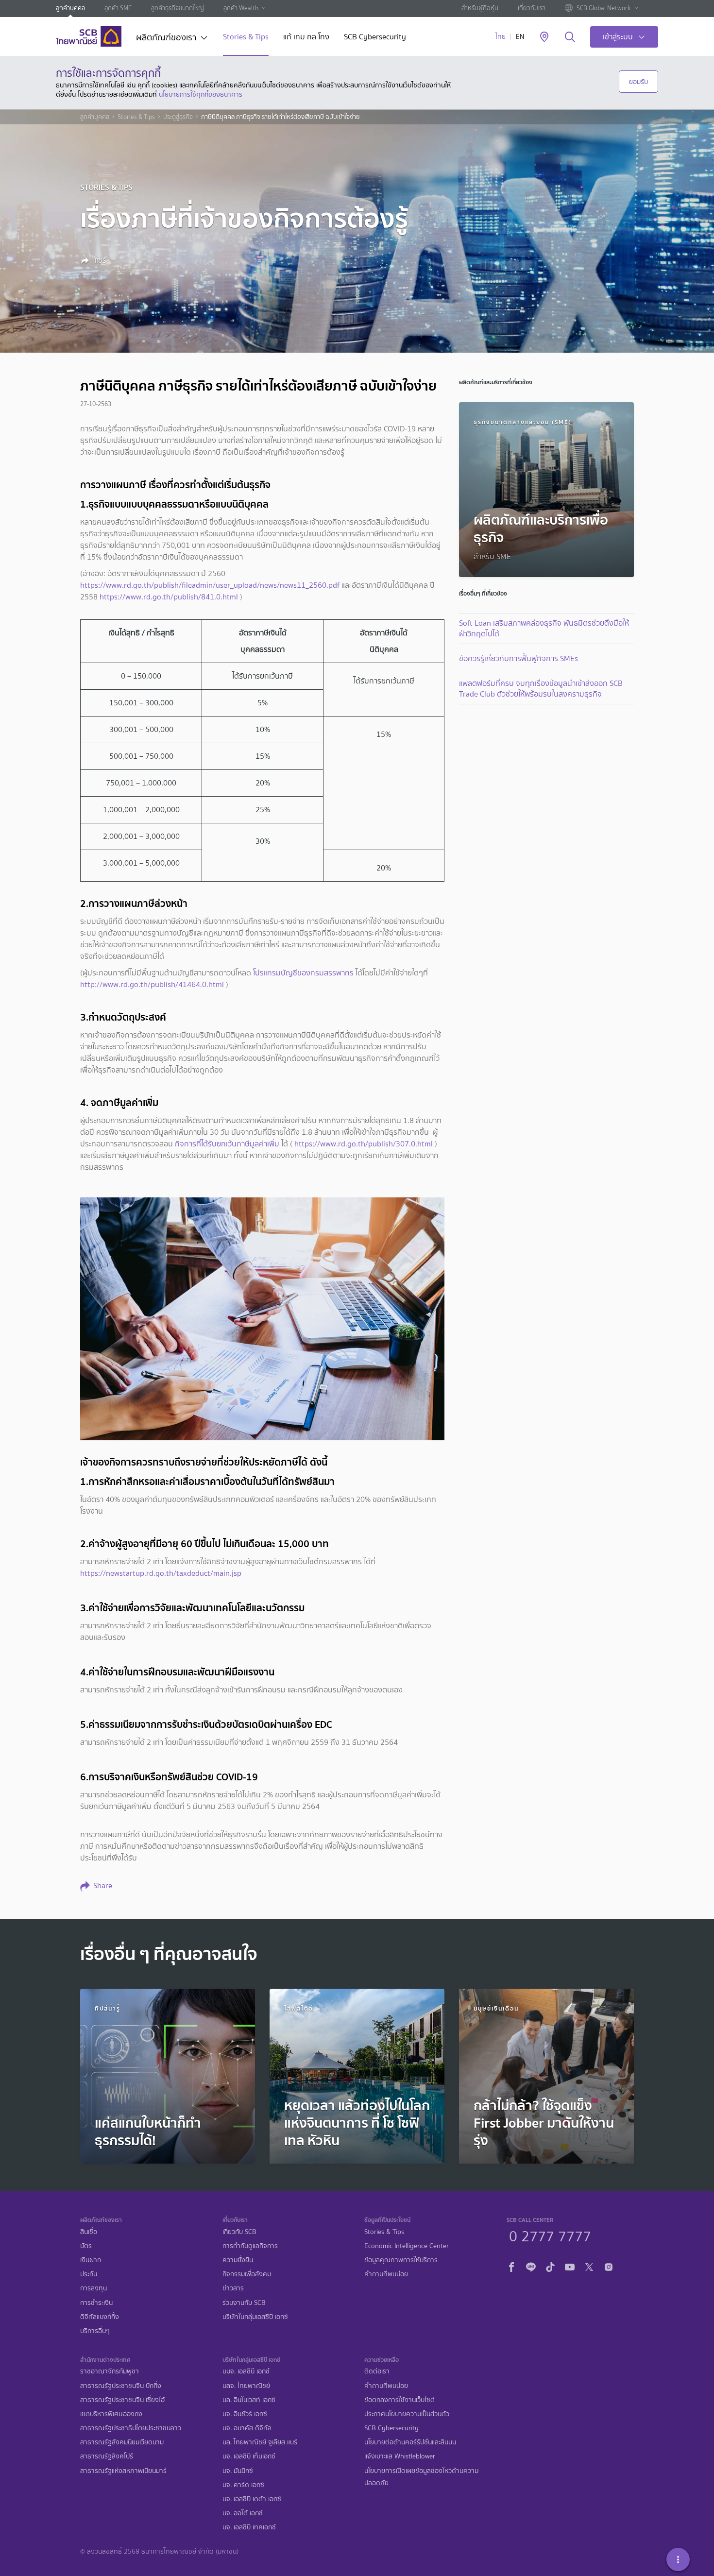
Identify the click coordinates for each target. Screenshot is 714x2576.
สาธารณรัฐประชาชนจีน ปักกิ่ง (121, 2386)
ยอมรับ (638, 82)
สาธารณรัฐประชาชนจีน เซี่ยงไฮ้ (122, 2400)
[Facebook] (511, 2266)
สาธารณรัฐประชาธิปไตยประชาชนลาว (131, 2428)
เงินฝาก (91, 2260)
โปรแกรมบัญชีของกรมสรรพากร (303, 973)
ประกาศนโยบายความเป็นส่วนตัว (407, 2414)
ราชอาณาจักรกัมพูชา (110, 2371)
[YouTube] (570, 2266)
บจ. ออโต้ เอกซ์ (243, 2513)
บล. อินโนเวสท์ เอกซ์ (249, 2400)
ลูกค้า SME (118, 8)
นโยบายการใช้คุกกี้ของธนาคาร (201, 94)
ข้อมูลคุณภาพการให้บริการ (401, 2260)
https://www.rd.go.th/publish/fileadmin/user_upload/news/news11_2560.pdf (210, 585)
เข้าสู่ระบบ (618, 37)
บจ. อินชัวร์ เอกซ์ (245, 2414)
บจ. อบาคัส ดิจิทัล (247, 2428)
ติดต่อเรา (377, 2371)
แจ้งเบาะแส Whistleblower (400, 2456)
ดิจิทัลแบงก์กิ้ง (100, 2317)
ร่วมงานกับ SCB (244, 2303)
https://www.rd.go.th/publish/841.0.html (169, 597)
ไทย (501, 37)
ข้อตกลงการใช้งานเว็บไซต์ (399, 2400)
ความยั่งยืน (238, 2260)
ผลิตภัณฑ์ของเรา (166, 38)
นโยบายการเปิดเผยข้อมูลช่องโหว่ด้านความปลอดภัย (421, 2477)
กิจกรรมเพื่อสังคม (247, 2274)
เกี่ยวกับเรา (532, 8)
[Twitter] (589, 2266)
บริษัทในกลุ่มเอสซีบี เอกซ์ (255, 2317)
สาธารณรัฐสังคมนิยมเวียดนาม (122, 2442)
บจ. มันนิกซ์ (238, 2471)
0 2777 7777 (550, 2235)
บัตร (86, 2246)
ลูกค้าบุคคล (70, 8)
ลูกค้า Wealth (241, 8)
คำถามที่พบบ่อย (386, 2274)
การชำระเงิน (96, 2303)
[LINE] (531, 2266)
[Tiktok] (550, 2266)
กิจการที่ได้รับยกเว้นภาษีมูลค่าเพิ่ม (227, 1144)
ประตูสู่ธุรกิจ (178, 117)
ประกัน (89, 2274)
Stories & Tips (246, 38)
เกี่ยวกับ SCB (239, 2232)
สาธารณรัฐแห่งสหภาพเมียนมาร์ (123, 2471)
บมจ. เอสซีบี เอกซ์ (246, 2371)
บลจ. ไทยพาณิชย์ (246, 2386)
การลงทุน (93, 2288)
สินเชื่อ (89, 2232)
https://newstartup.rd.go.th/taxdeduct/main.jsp (161, 1573)
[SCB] (89, 36)
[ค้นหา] (570, 37)
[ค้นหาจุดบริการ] (544, 37)
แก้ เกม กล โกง (306, 38)
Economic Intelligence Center (407, 2246)
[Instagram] (609, 2266)
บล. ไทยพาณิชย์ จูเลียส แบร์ (260, 2442)
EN (520, 37)
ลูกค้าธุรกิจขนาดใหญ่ (178, 8)
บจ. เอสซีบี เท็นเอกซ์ (249, 2456)
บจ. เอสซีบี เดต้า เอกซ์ (252, 2499)
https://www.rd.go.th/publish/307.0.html (364, 1144)
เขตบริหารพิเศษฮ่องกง (111, 2414)
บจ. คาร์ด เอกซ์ (243, 2485)
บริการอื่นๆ (95, 2331)
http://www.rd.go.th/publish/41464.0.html (152, 984)
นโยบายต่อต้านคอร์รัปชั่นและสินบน (410, 2442)
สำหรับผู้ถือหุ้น (480, 8)
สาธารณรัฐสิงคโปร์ (107, 2456)
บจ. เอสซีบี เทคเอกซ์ (249, 2527)
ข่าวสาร (233, 2288)
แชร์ (100, 260)
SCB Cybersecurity (375, 38)
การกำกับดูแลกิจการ (250, 2246)
